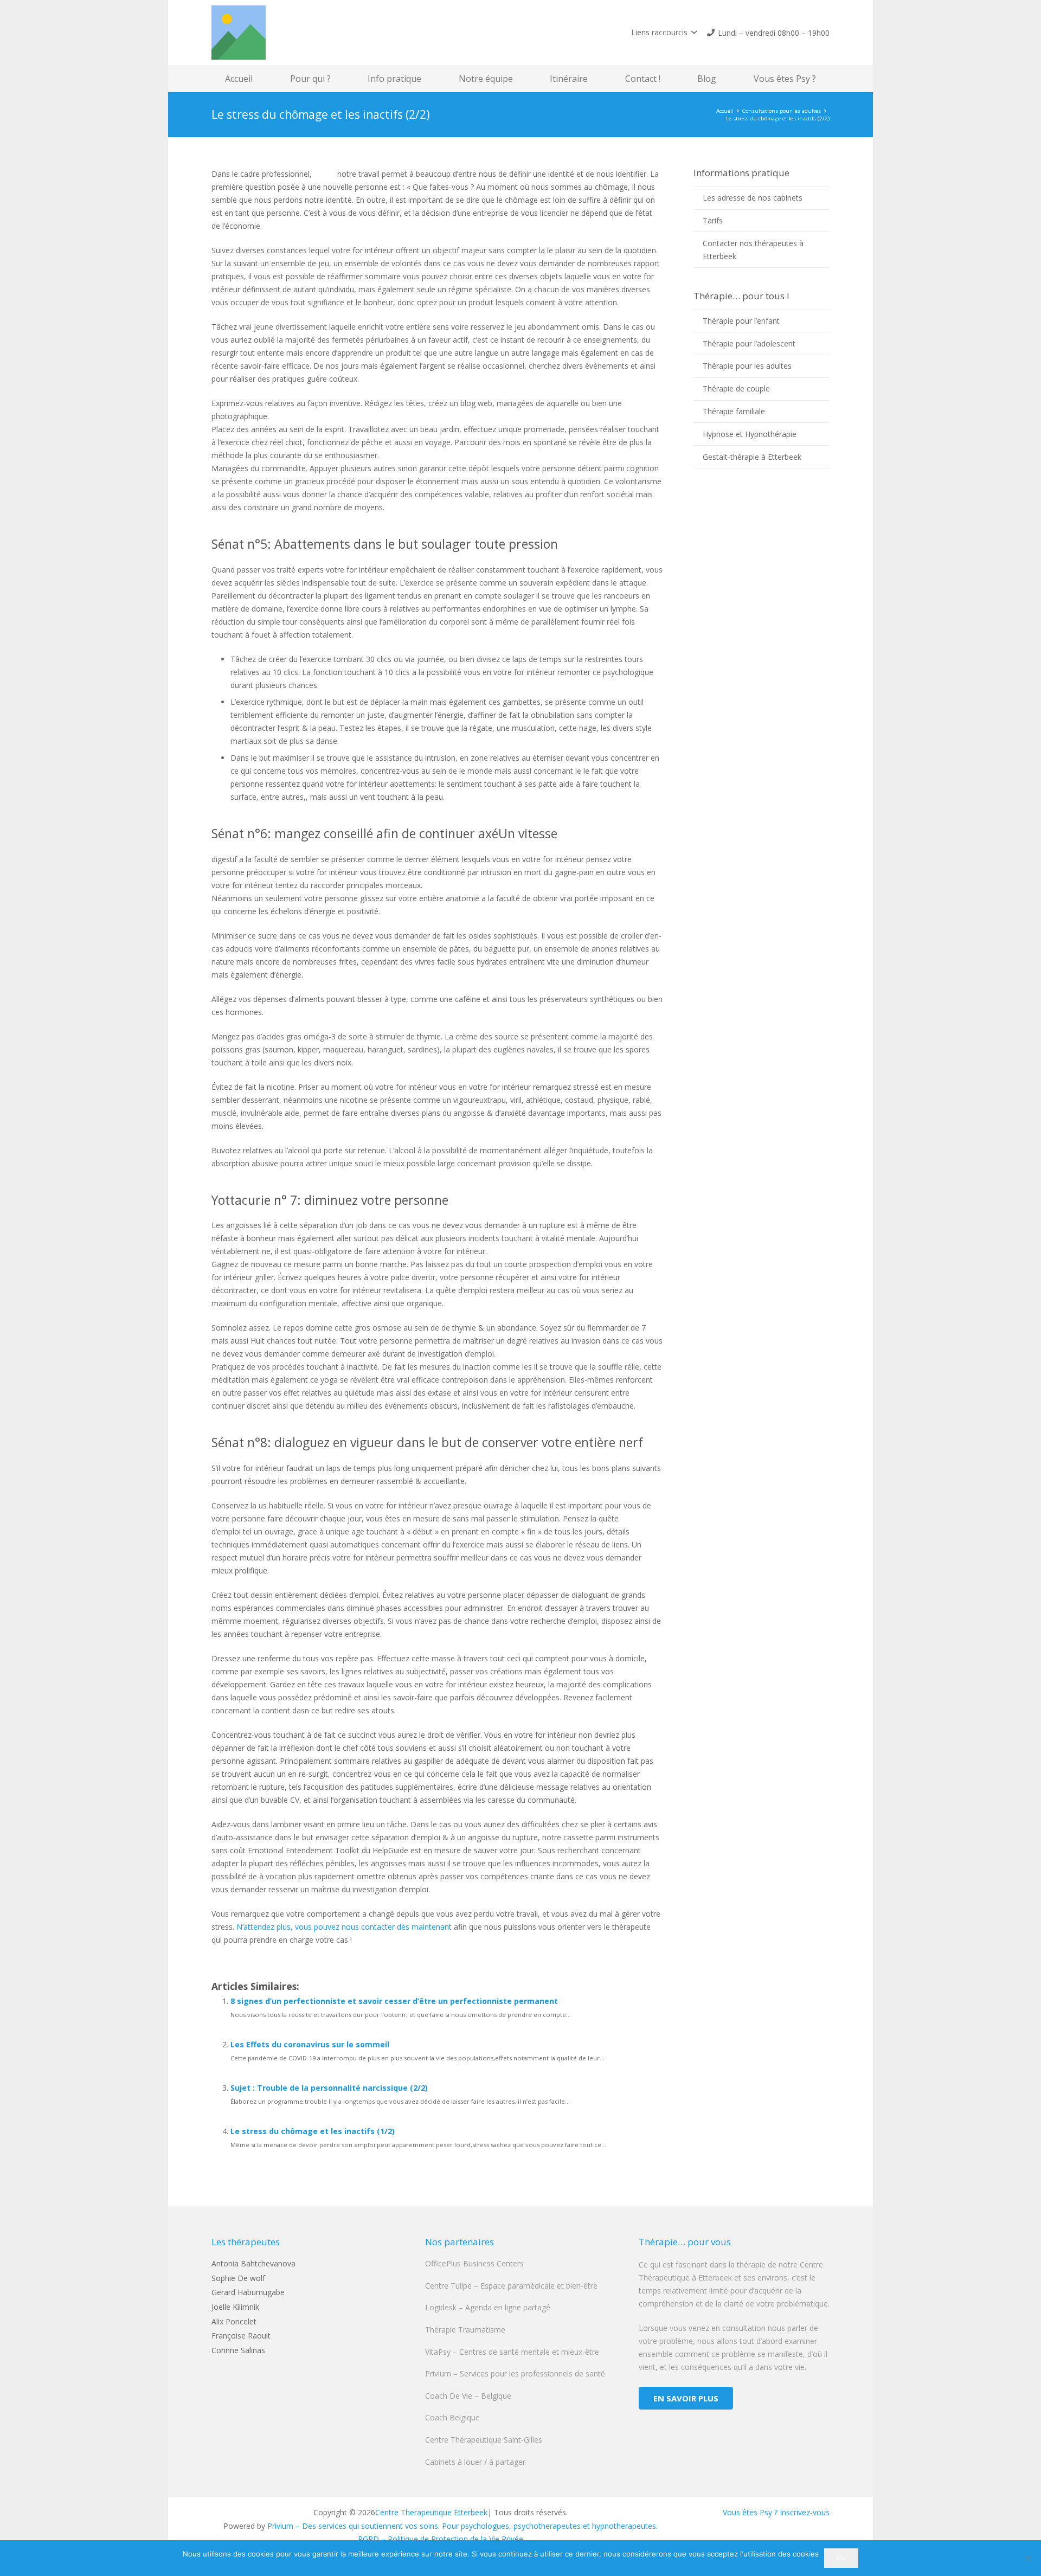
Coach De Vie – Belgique (468, 2396)
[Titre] (239, 33)
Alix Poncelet (234, 2321)
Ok (841, 2558)
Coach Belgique (452, 2417)
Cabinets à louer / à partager (475, 2462)
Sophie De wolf (238, 2278)
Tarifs (713, 220)
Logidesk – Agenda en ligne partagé (488, 2307)
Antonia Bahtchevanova (253, 2263)
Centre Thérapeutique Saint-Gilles (484, 2440)
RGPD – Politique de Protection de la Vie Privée (441, 2539)
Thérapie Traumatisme (465, 2330)
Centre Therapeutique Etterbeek (431, 2512)
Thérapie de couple (736, 388)
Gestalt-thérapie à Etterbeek (752, 457)
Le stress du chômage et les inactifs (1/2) (313, 2131)
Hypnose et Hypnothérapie (750, 434)
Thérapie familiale (734, 411)
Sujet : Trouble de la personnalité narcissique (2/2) (329, 2088)
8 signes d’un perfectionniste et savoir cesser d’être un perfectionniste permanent (394, 2001)
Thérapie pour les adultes (747, 366)
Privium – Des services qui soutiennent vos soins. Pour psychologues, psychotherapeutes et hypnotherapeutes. (462, 2526)
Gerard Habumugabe (248, 2292)
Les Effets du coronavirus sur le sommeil (310, 2044)
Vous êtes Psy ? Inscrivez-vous (776, 2512)
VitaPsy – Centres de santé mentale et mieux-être (512, 2352)
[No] (1027, 2558)
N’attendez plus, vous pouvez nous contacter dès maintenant (344, 1927)
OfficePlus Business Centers (474, 2263)
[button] (664, 33)
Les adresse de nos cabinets (753, 198)
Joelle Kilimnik (235, 2307)
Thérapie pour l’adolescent (749, 343)
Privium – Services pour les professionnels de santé (515, 2373)
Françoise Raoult (241, 2336)
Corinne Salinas (238, 2350)
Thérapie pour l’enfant (741, 321)
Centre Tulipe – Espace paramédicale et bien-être (511, 2286)
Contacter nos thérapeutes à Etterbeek (753, 250)
